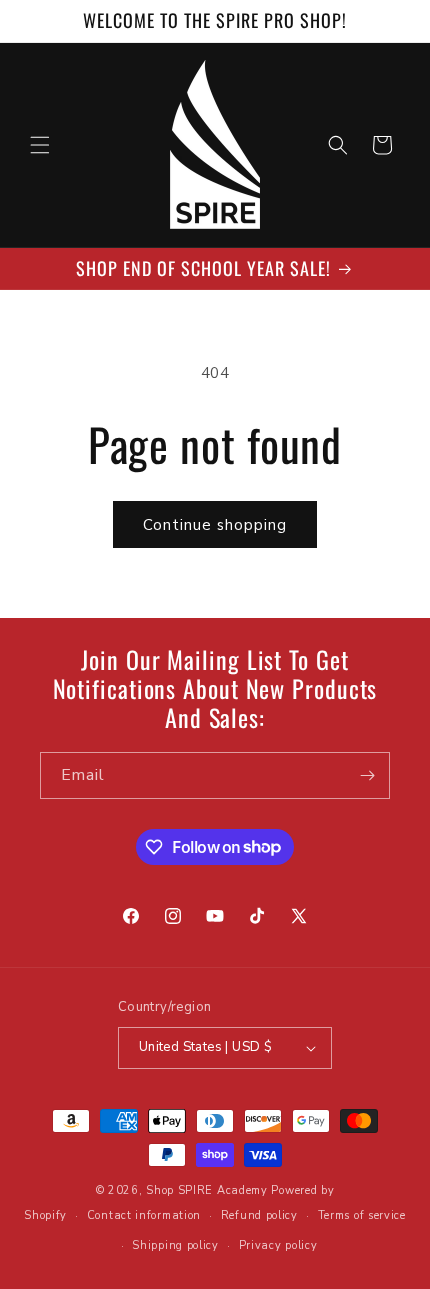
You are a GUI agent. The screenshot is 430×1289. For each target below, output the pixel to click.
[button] (40, 145)
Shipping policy (175, 1245)
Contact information (144, 1215)
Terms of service (362, 1215)
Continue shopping (215, 525)
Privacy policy (278, 1245)
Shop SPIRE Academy (207, 1190)
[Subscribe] (367, 775)
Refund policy (259, 1215)
